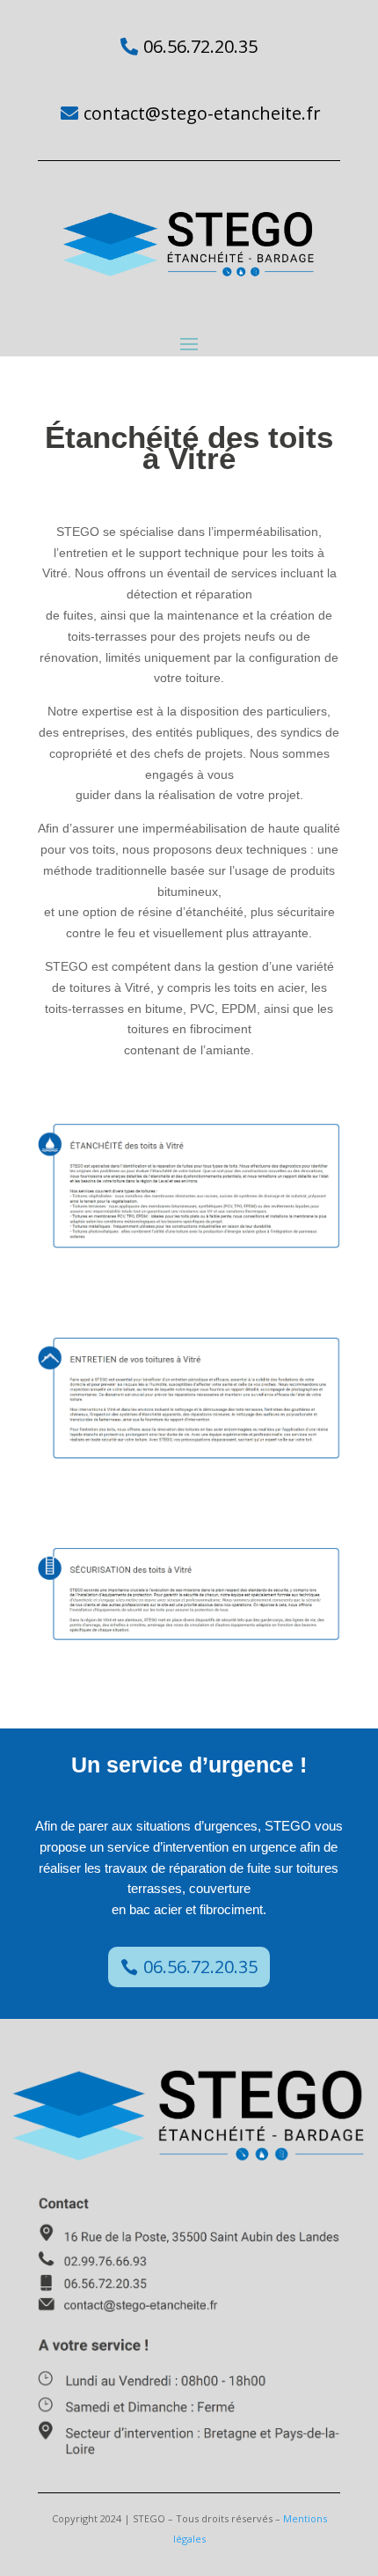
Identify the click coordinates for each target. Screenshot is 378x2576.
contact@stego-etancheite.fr (202, 113)
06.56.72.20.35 (200, 46)
